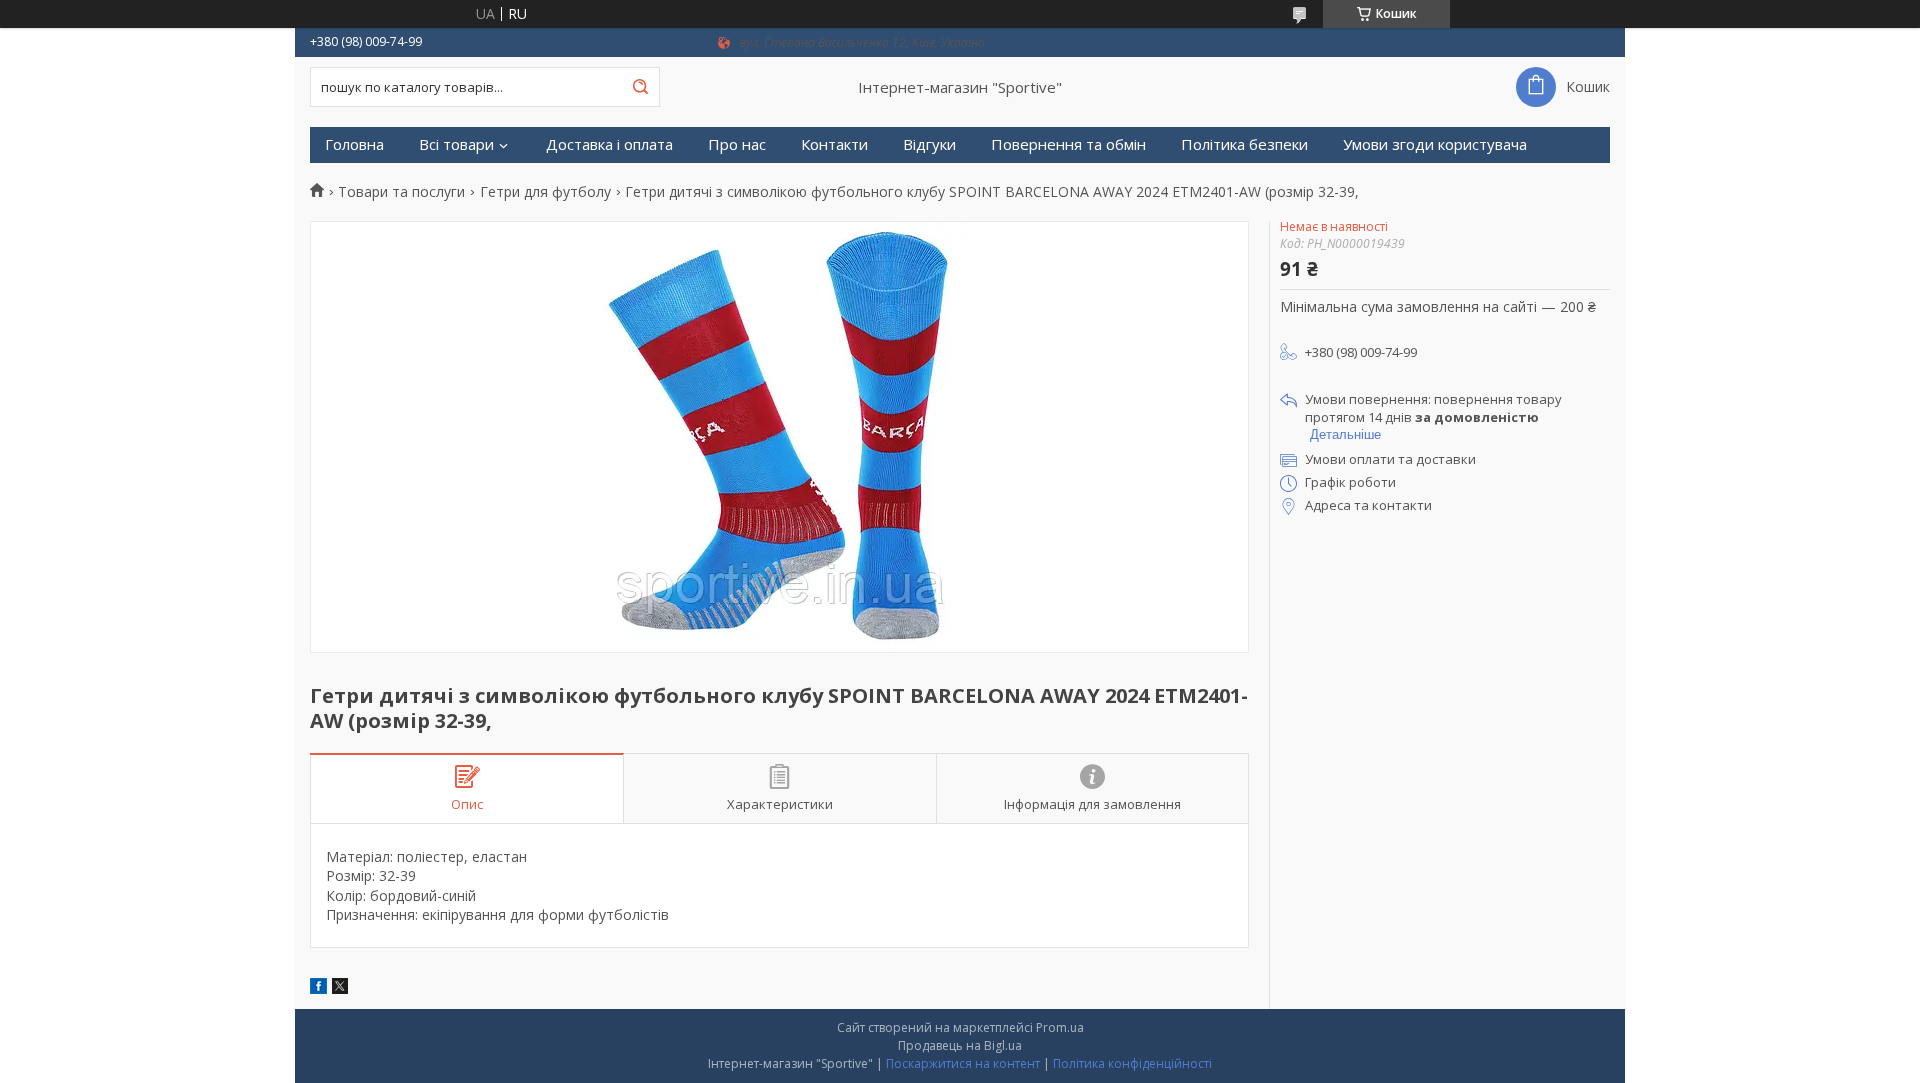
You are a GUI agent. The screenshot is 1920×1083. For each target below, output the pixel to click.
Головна (354, 144)
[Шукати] (640, 87)
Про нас (737, 144)
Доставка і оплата (609, 144)
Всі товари (456, 144)
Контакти (834, 144)
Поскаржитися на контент (963, 1063)
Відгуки (929, 144)
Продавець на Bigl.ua (960, 1045)
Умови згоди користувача (1435, 144)
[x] (340, 988)
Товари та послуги (401, 192)
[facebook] (318, 988)
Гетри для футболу (545, 192)
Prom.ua (1060, 1027)
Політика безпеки (1244, 144)
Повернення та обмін (1068, 144)
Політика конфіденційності (1132, 1063)
